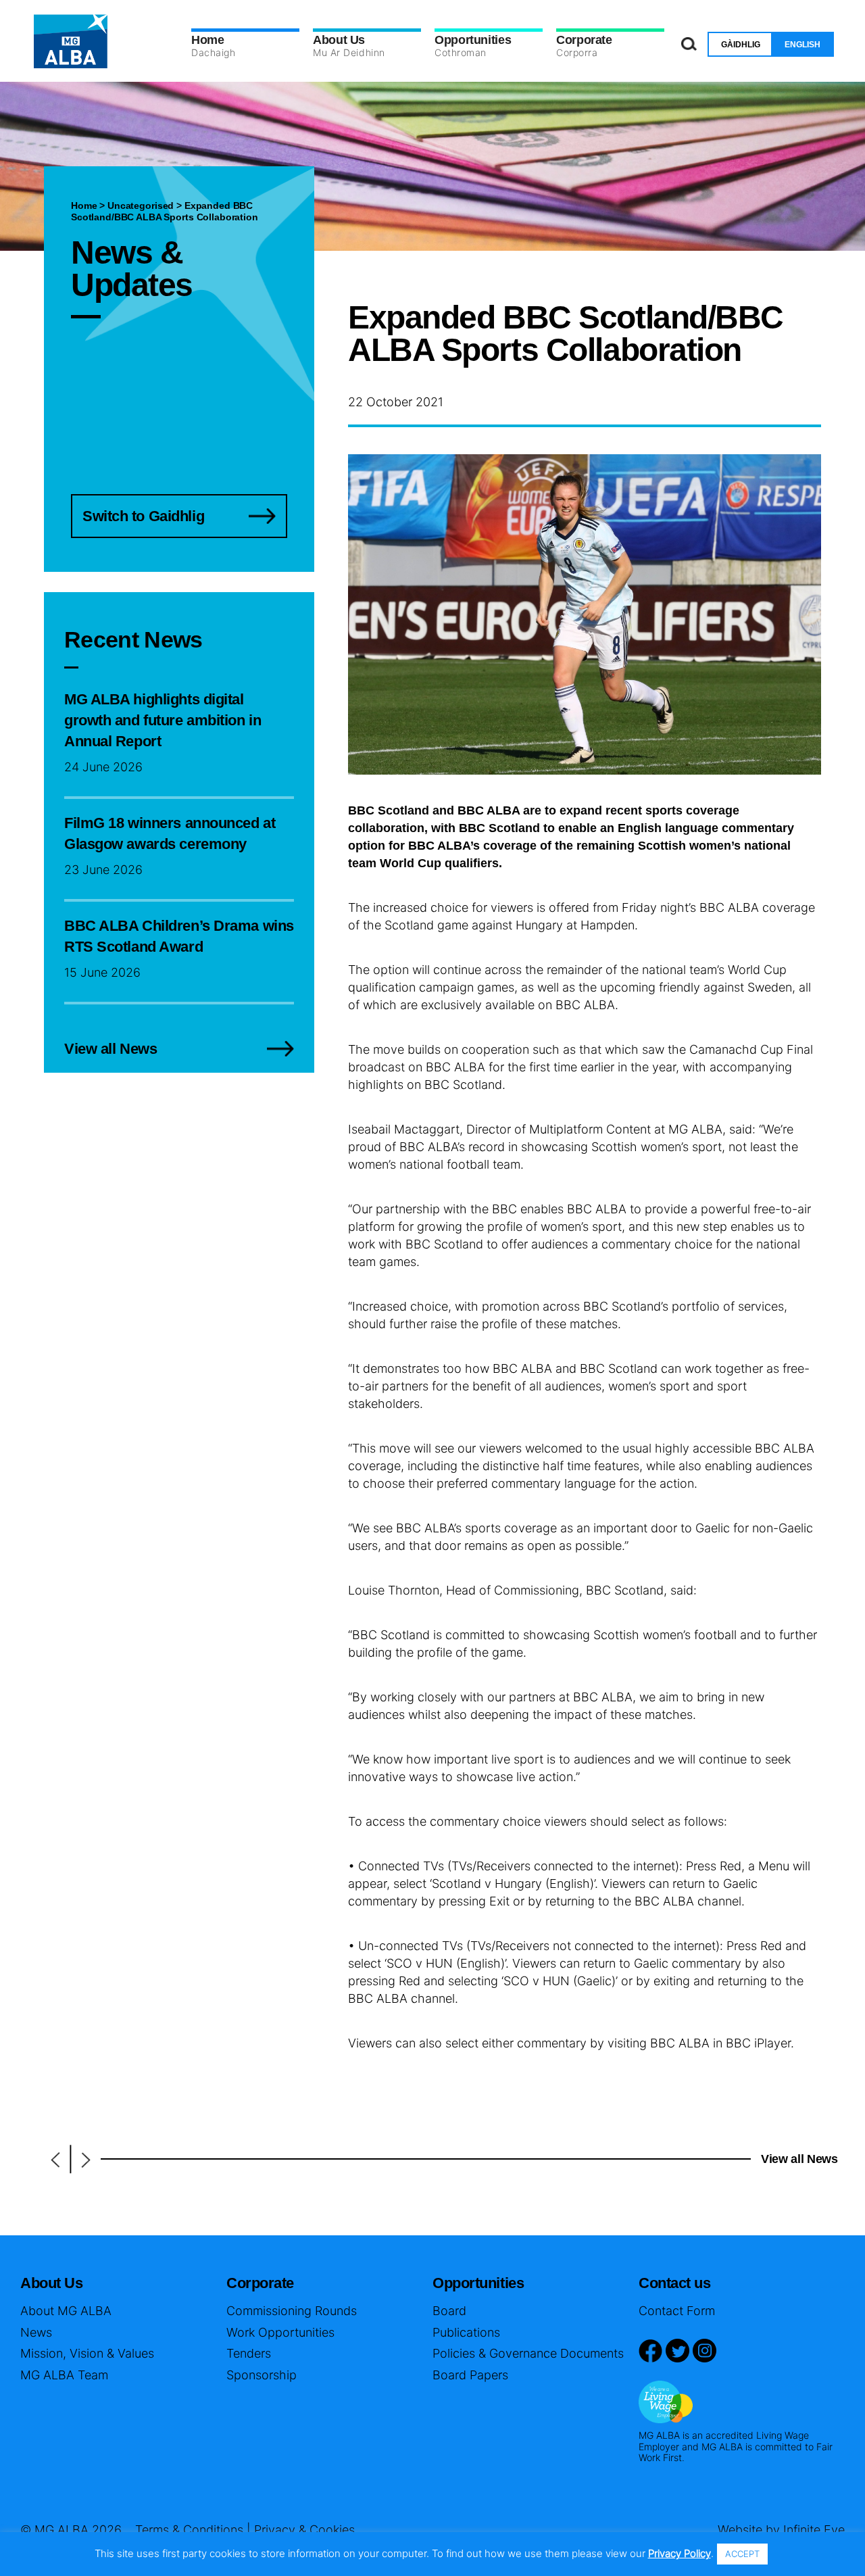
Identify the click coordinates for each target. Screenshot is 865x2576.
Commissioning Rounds (292, 2311)
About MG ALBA (66, 2311)
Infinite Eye (814, 2530)
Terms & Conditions (189, 2530)
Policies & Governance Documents (528, 2353)
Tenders (249, 2353)
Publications (466, 2332)
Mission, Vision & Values (87, 2353)
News (36, 2332)
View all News (799, 2159)
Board (449, 2311)
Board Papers (470, 2375)
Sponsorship (262, 2375)
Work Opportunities (280, 2332)
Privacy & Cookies (304, 2530)
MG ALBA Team (64, 2375)
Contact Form (677, 2311)
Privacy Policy (679, 2553)
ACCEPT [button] (742, 2554)
